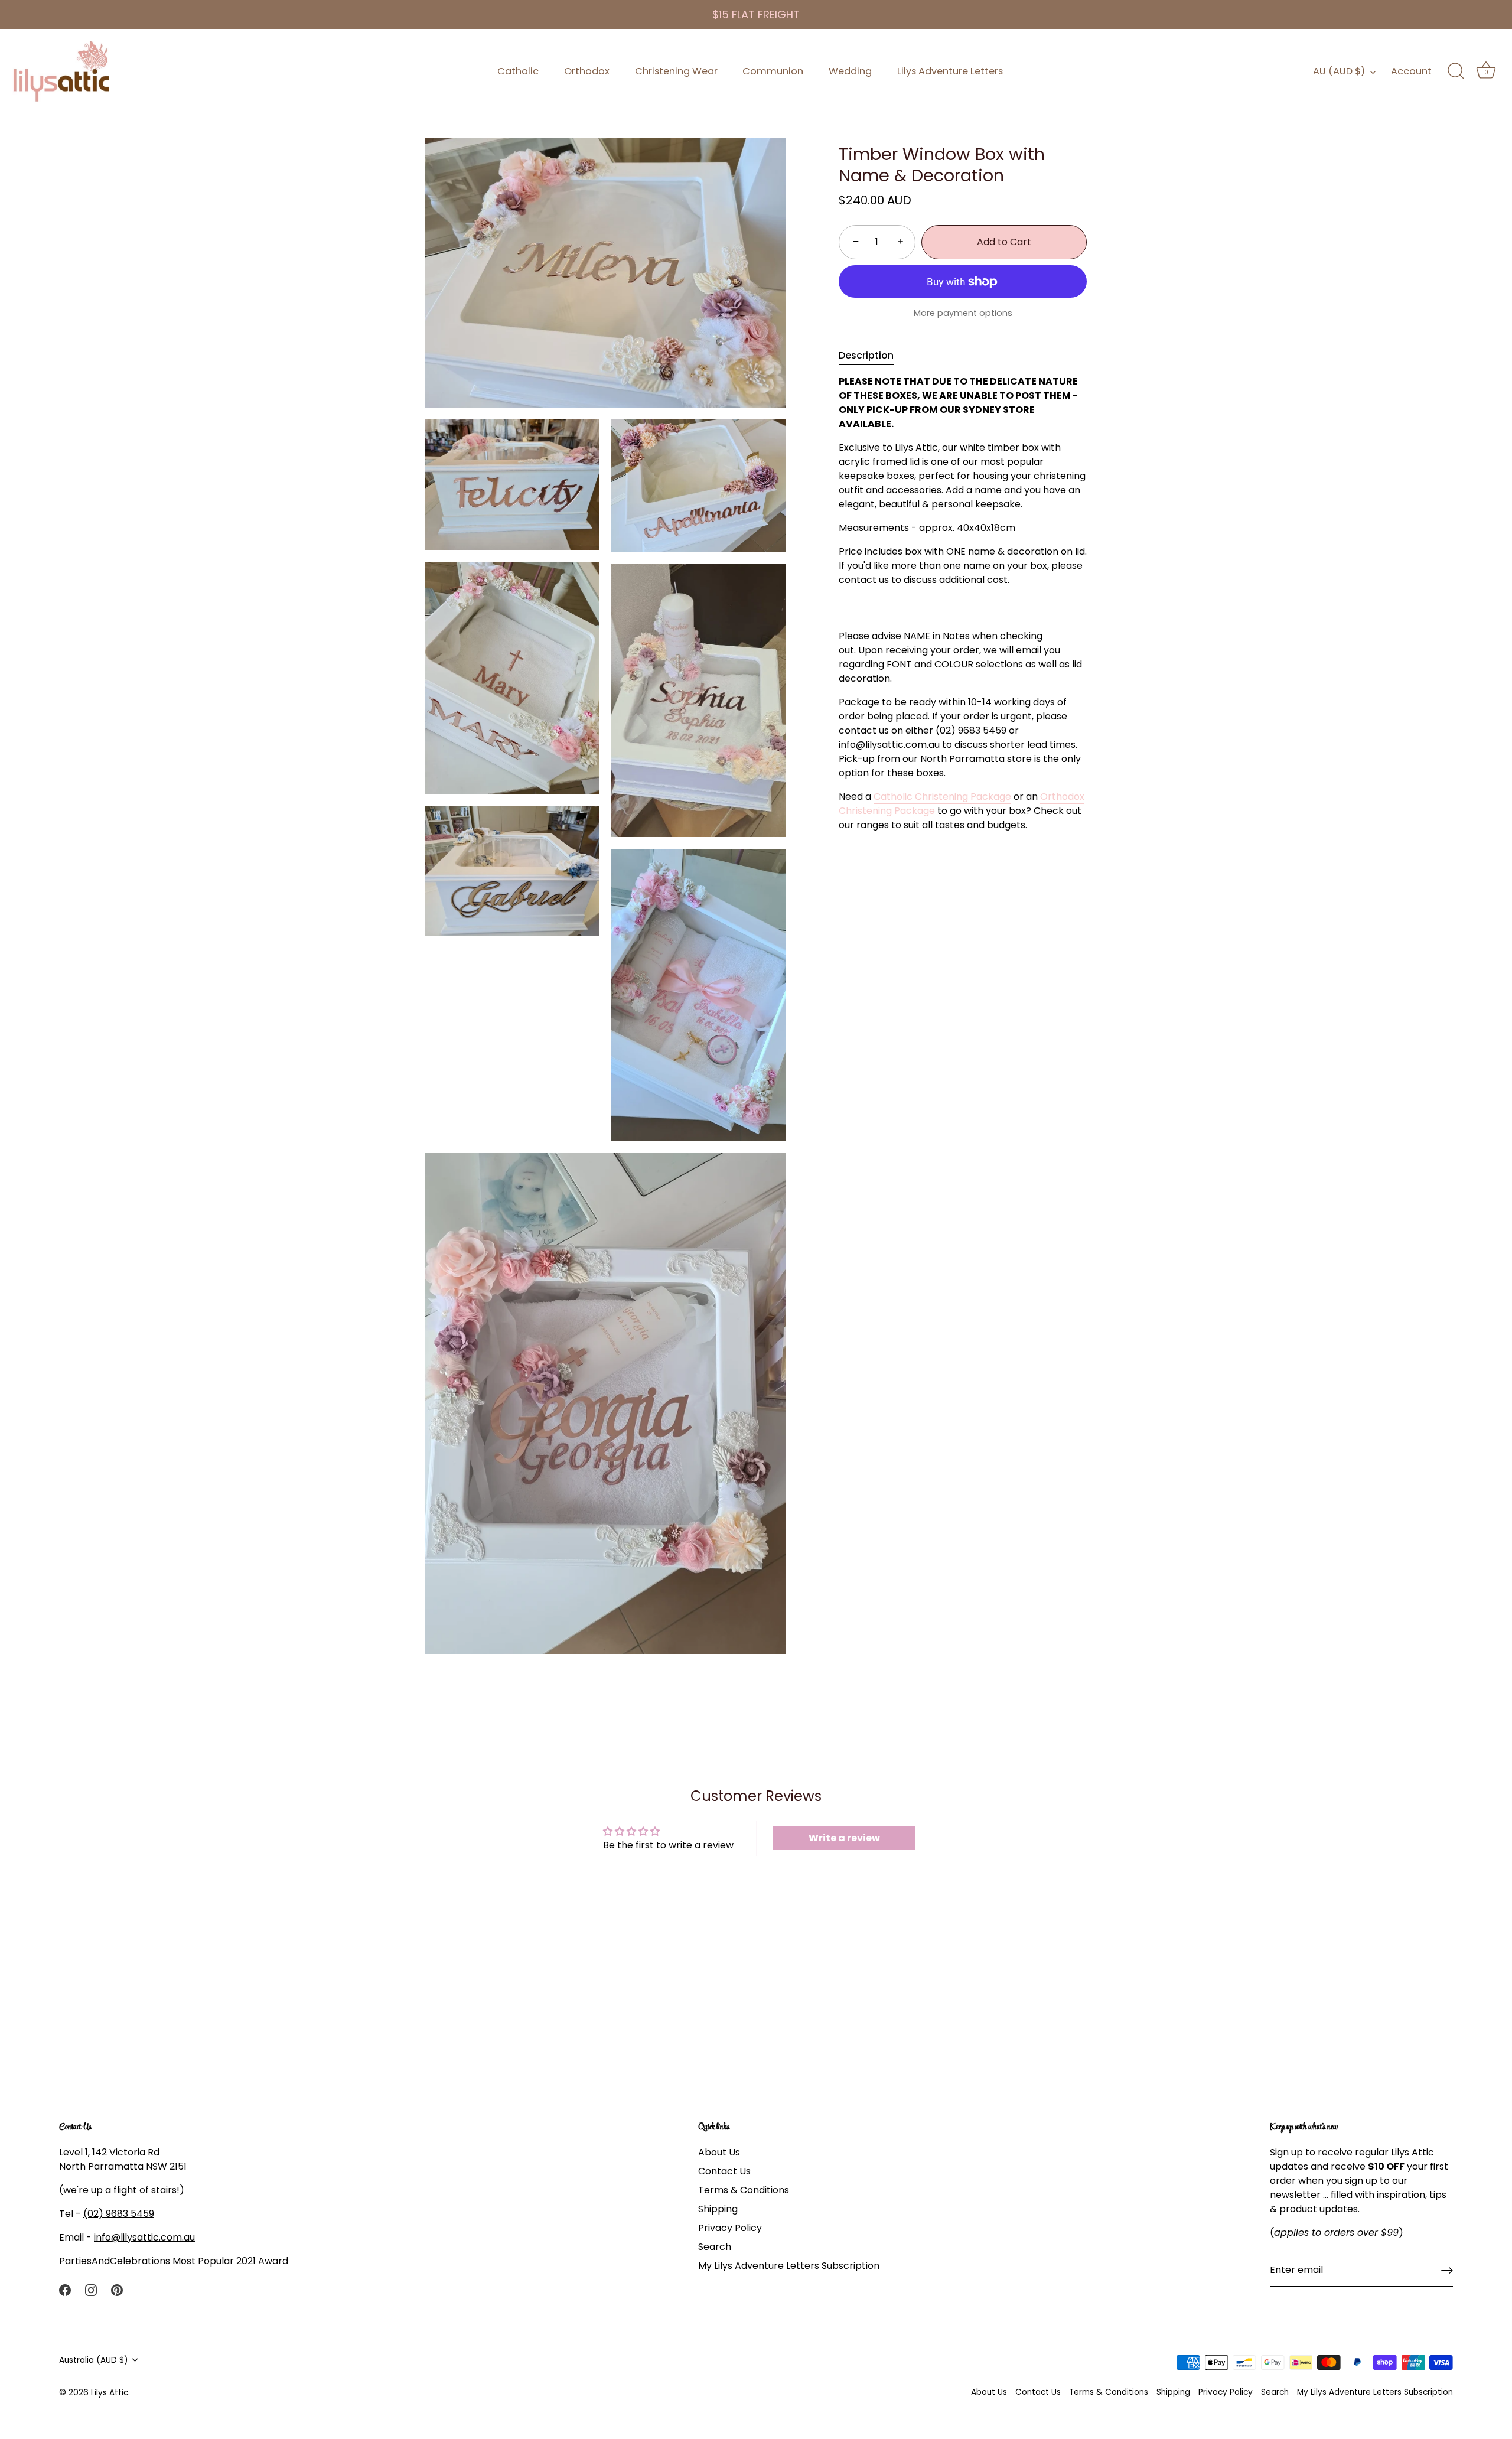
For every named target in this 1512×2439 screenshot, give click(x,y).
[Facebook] (65, 2289)
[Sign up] (1447, 2270)
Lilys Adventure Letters (950, 71)
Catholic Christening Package (942, 797)
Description (866, 355)
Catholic (518, 71)
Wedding (850, 71)
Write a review (844, 1838)
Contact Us (724, 2171)
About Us (719, 2152)
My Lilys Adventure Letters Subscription (789, 2266)
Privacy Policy (730, 2228)
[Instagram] (91, 2289)
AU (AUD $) (1339, 71)
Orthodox (587, 71)
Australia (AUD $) (94, 2360)
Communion (773, 71)
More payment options (963, 313)
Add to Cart (1004, 242)
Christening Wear (676, 71)
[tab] (872, 356)
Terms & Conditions (744, 2190)
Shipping (718, 2209)
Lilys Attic (110, 2393)
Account (1411, 71)
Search (715, 2247)
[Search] (1456, 71)
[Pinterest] (117, 2289)
